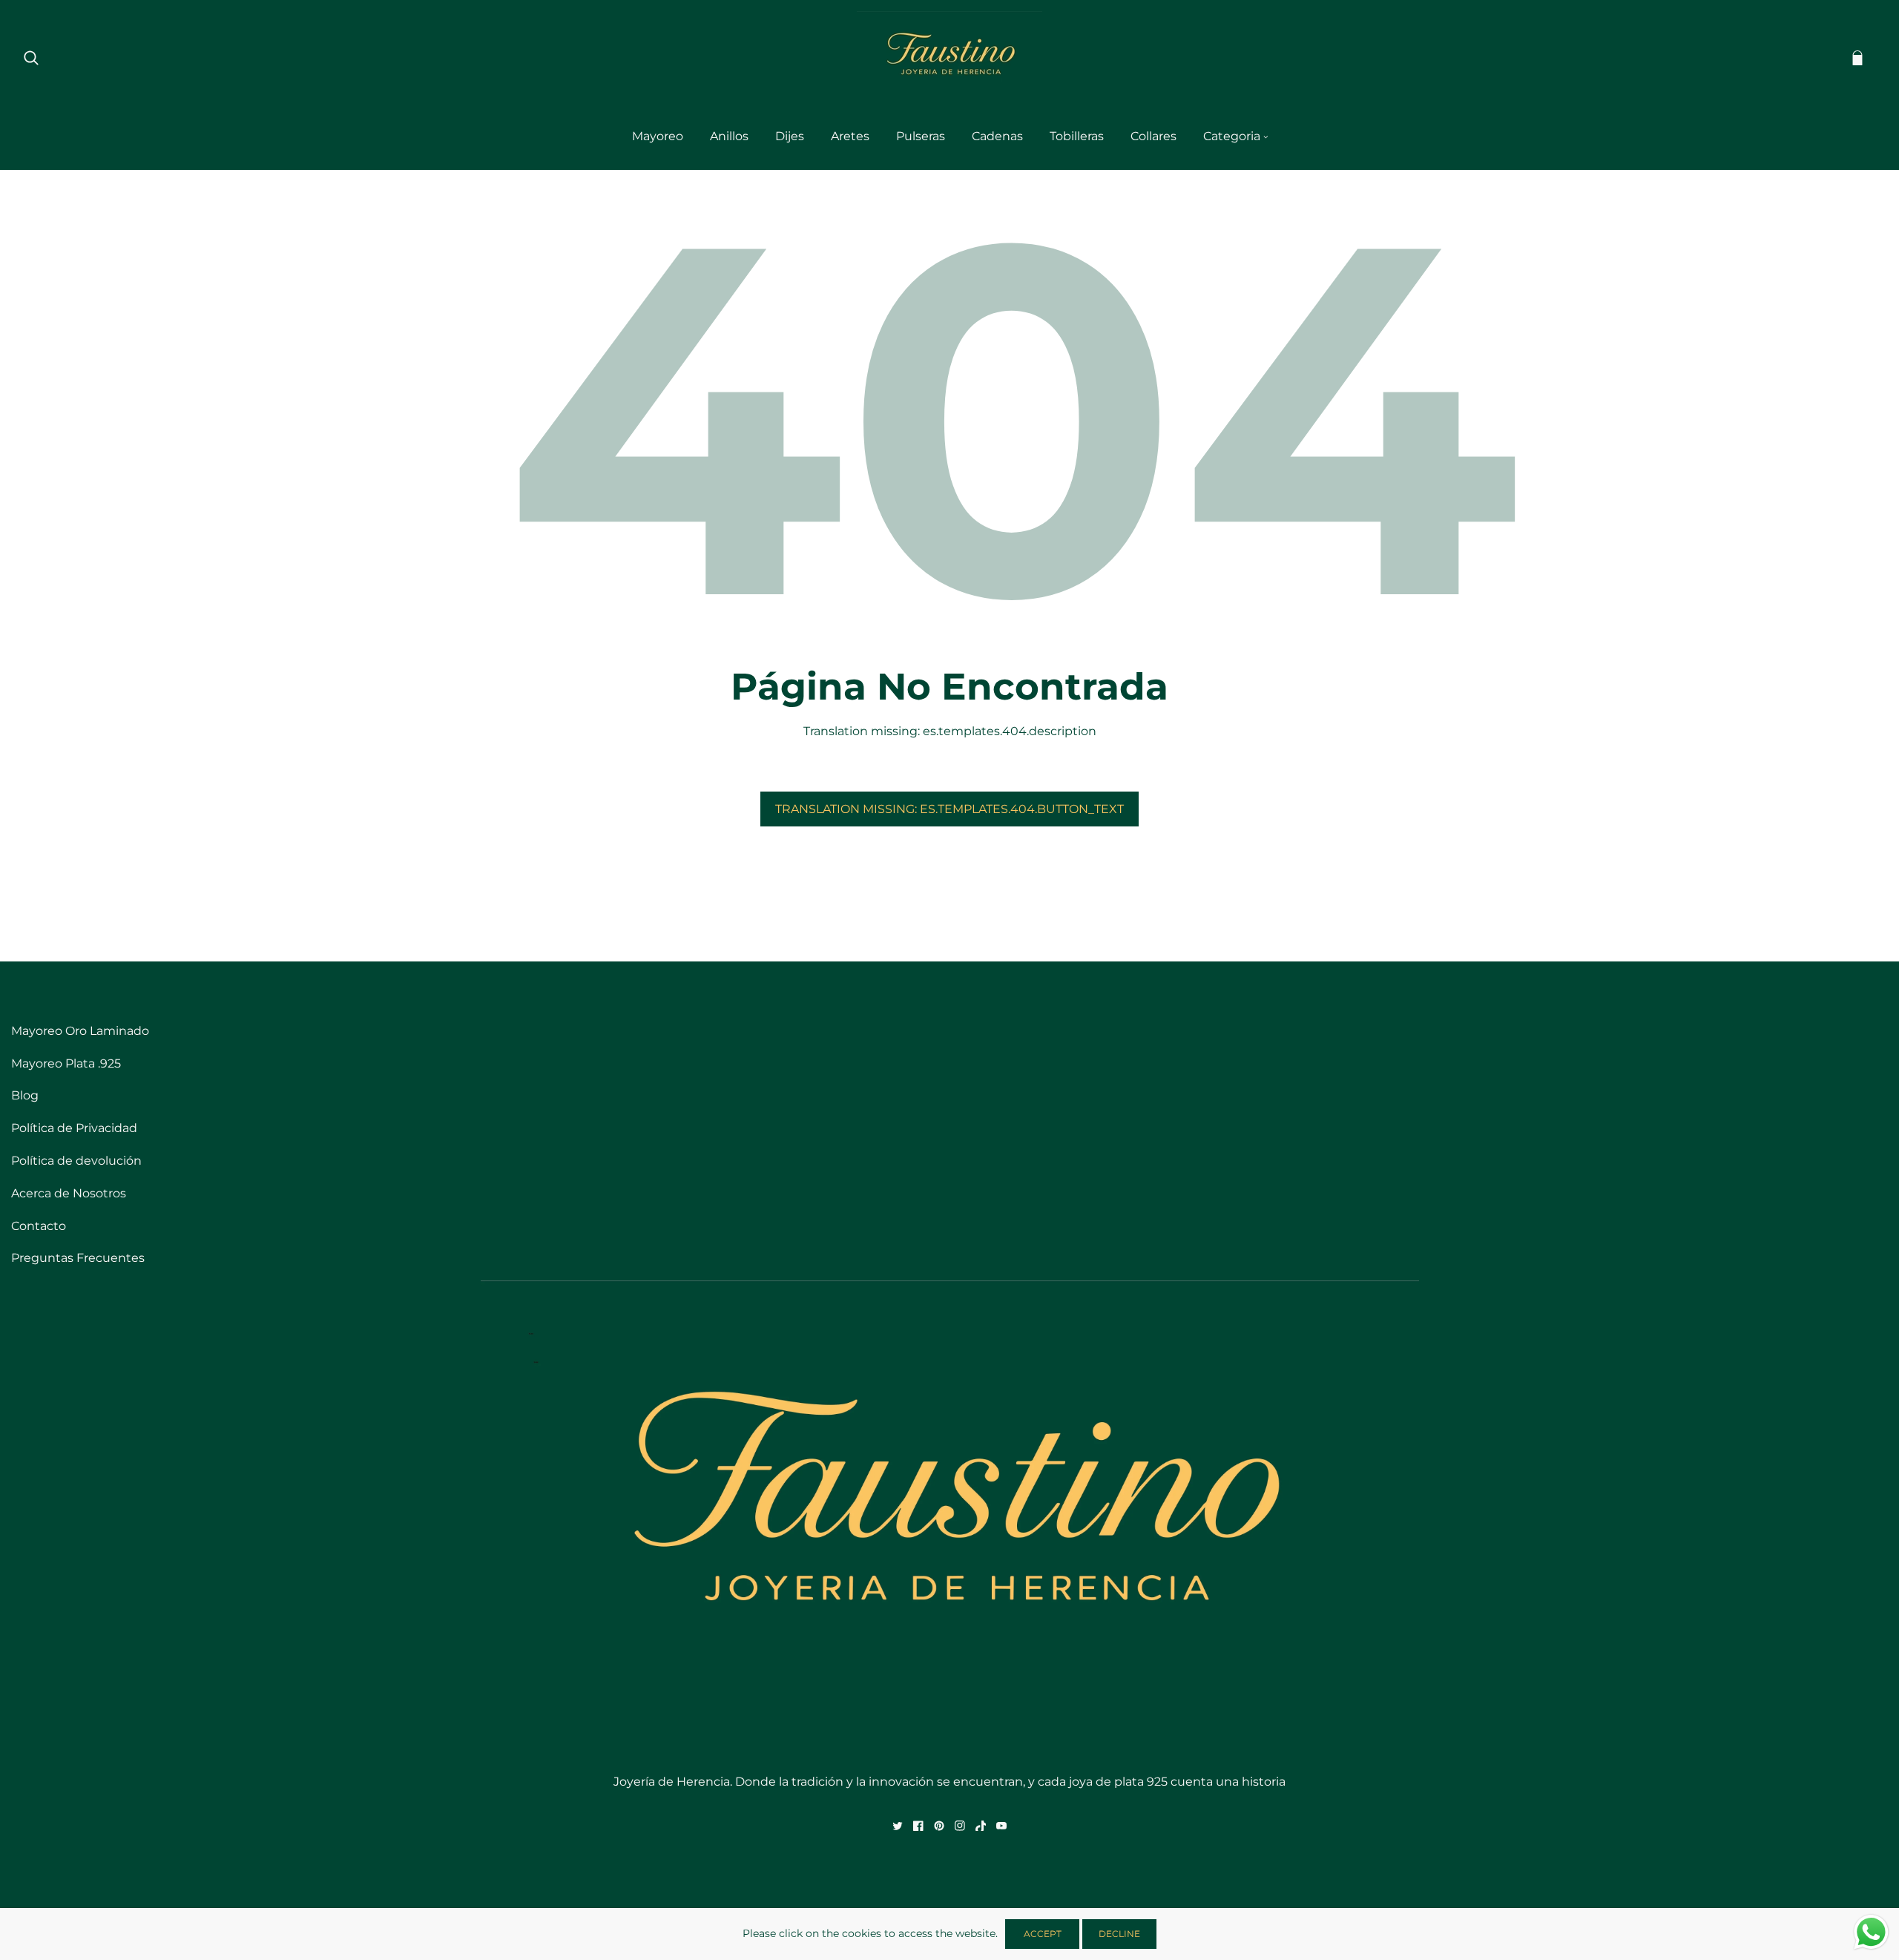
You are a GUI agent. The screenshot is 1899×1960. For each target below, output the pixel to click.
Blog (25, 1095)
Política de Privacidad (74, 1128)
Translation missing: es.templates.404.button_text (949, 809)
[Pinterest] (939, 1826)
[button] (31, 57)
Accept (1043, 1934)
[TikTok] (981, 1826)
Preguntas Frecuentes (78, 1258)
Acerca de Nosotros (69, 1193)
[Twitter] (898, 1826)
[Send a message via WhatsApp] (1871, 1932)
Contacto (39, 1226)
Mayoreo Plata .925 (66, 1063)
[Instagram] (960, 1826)
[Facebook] (918, 1826)
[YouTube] (1001, 1826)
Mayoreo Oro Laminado (80, 1031)
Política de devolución (76, 1161)
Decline (1119, 1934)
